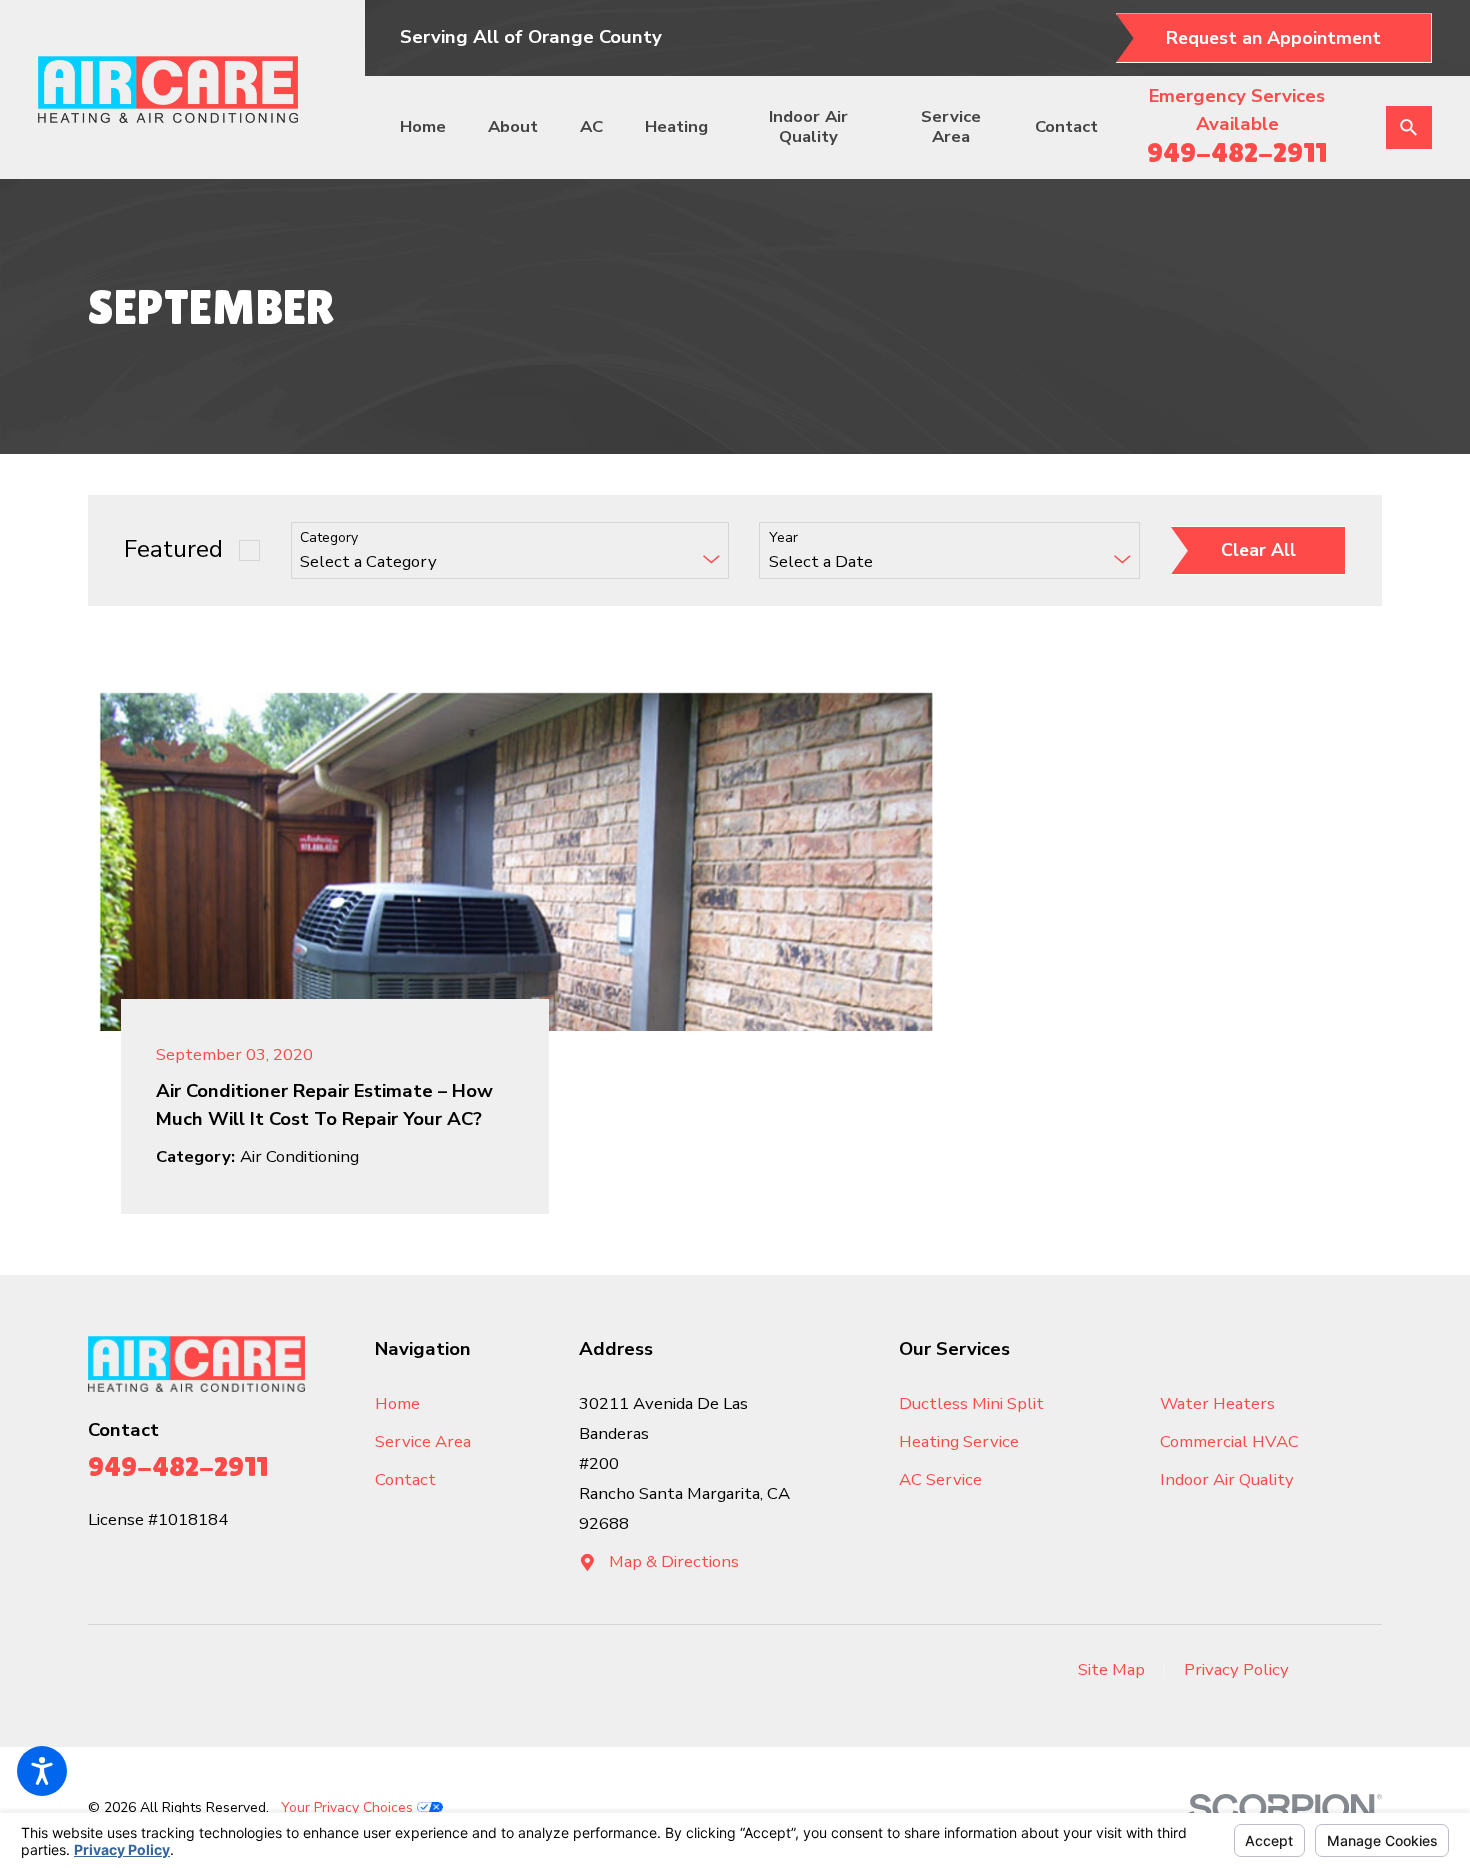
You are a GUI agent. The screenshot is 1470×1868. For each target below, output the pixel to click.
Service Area (951, 126)
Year (783, 538)
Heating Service (959, 1441)
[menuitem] (432, 127)
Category (329, 538)
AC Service (940, 1479)
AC (591, 126)
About (513, 126)
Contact (1066, 126)
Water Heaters (1217, 1403)
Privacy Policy (1236, 1669)
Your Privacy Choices (349, 1807)
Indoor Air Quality (808, 126)
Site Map (1111, 1669)
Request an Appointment (1273, 38)
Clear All (1258, 550)
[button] (42, 1771)
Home (423, 126)
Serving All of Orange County (531, 37)
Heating (676, 126)
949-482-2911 (1237, 152)
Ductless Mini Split (971, 1403)
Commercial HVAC (1229, 1441)
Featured (173, 549)
